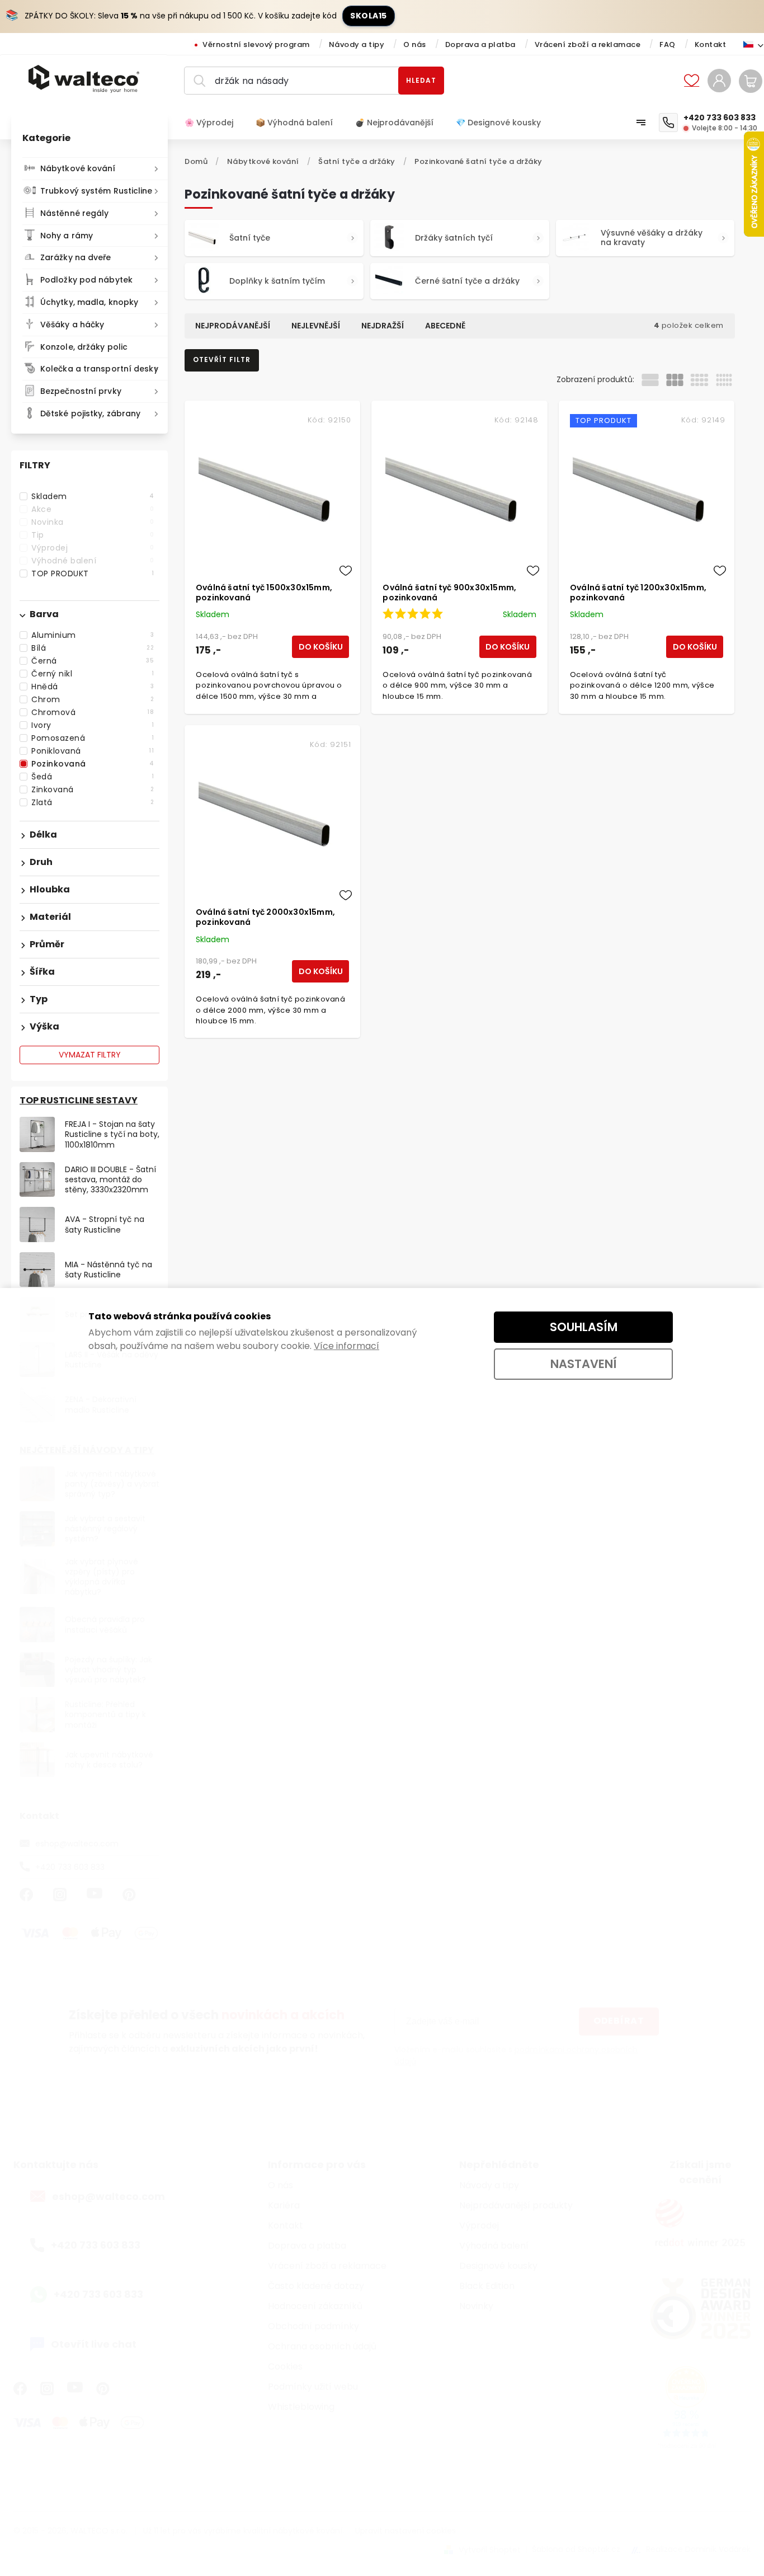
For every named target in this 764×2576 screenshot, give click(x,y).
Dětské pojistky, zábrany (90, 413)
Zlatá (93, 802)
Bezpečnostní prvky (81, 391)
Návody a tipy (357, 44)
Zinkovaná (93, 789)
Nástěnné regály (75, 213)
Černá (93, 661)
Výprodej (93, 548)
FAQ (668, 44)
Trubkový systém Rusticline (96, 191)
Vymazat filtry (90, 1055)
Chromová (93, 712)
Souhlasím (584, 1327)
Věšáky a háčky (72, 325)
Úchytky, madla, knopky (89, 302)
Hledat (421, 80)
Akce (93, 509)
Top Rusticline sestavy (79, 1100)
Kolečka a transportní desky (99, 369)
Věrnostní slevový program (256, 44)
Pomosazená (93, 738)
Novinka (93, 522)
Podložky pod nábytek (86, 280)
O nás (415, 44)
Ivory (93, 725)
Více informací (346, 1346)
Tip (93, 535)
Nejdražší (383, 326)
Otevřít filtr (222, 359)
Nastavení (584, 1364)
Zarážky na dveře (76, 257)
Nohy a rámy (67, 236)
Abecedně (445, 326)
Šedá (93, 777)
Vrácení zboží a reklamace (588, 44)
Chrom (93, 699)
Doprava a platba (480, 44)
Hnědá (93, 687)
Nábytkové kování (78, 168)
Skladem (93, 496)
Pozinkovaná (93, 764)
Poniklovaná (93, 751)
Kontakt (711, 44)
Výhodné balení (93, 561)
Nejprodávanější (233, 326)
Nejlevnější (316, 326)
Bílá (93, 648)
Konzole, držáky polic (84, 347)
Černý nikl (93, 674)
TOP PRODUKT (93, 574)
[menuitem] (214, 123)
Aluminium (93, 635)
